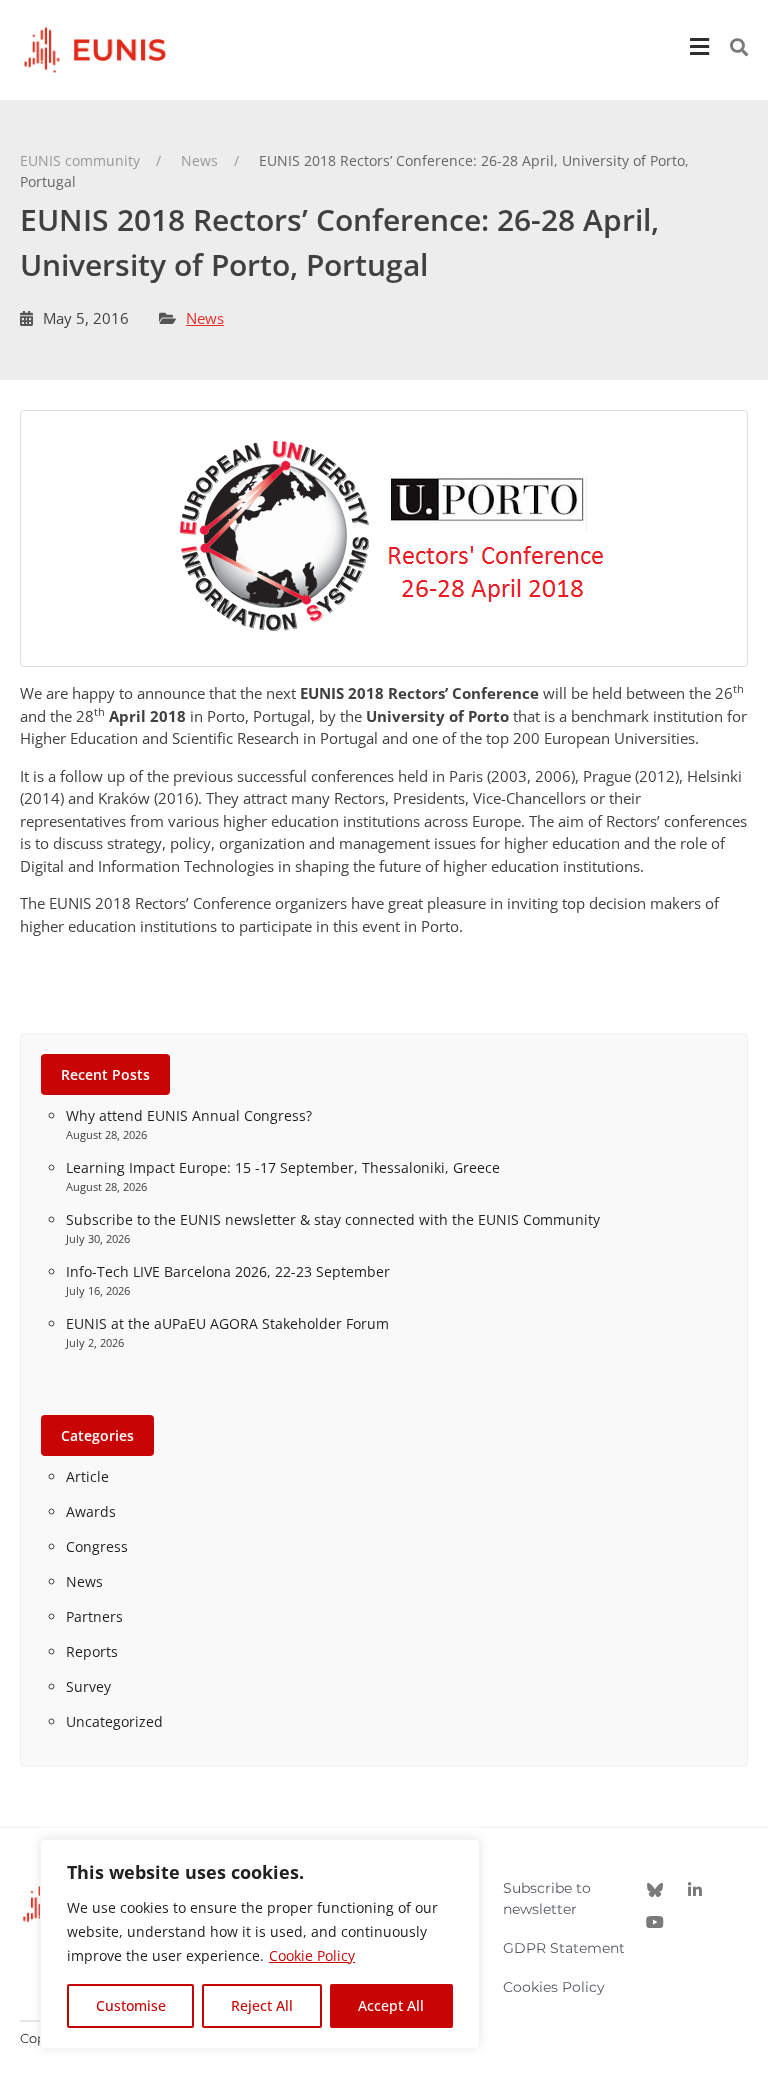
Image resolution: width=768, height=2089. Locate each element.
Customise (131, 2005)
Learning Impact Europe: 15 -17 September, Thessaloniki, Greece (283, 1167)
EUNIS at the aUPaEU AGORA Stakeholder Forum (227, 1323)
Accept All (391, 2005)
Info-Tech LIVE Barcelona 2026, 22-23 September (228, 1271)
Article (87, 1476)
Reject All (262, 2005)
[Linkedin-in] (695, 1890)
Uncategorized (114, 1721)
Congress (97, 1546)
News (205, 318)
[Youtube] (655, 1922)
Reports (92, 1651)
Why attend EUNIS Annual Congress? (189, 1115)
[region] (260, 1944)
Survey (88, 1686)
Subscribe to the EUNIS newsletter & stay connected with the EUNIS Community (333, 1219)
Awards (91, 1511)
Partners (94, 1616)
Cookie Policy (312, 1955)
